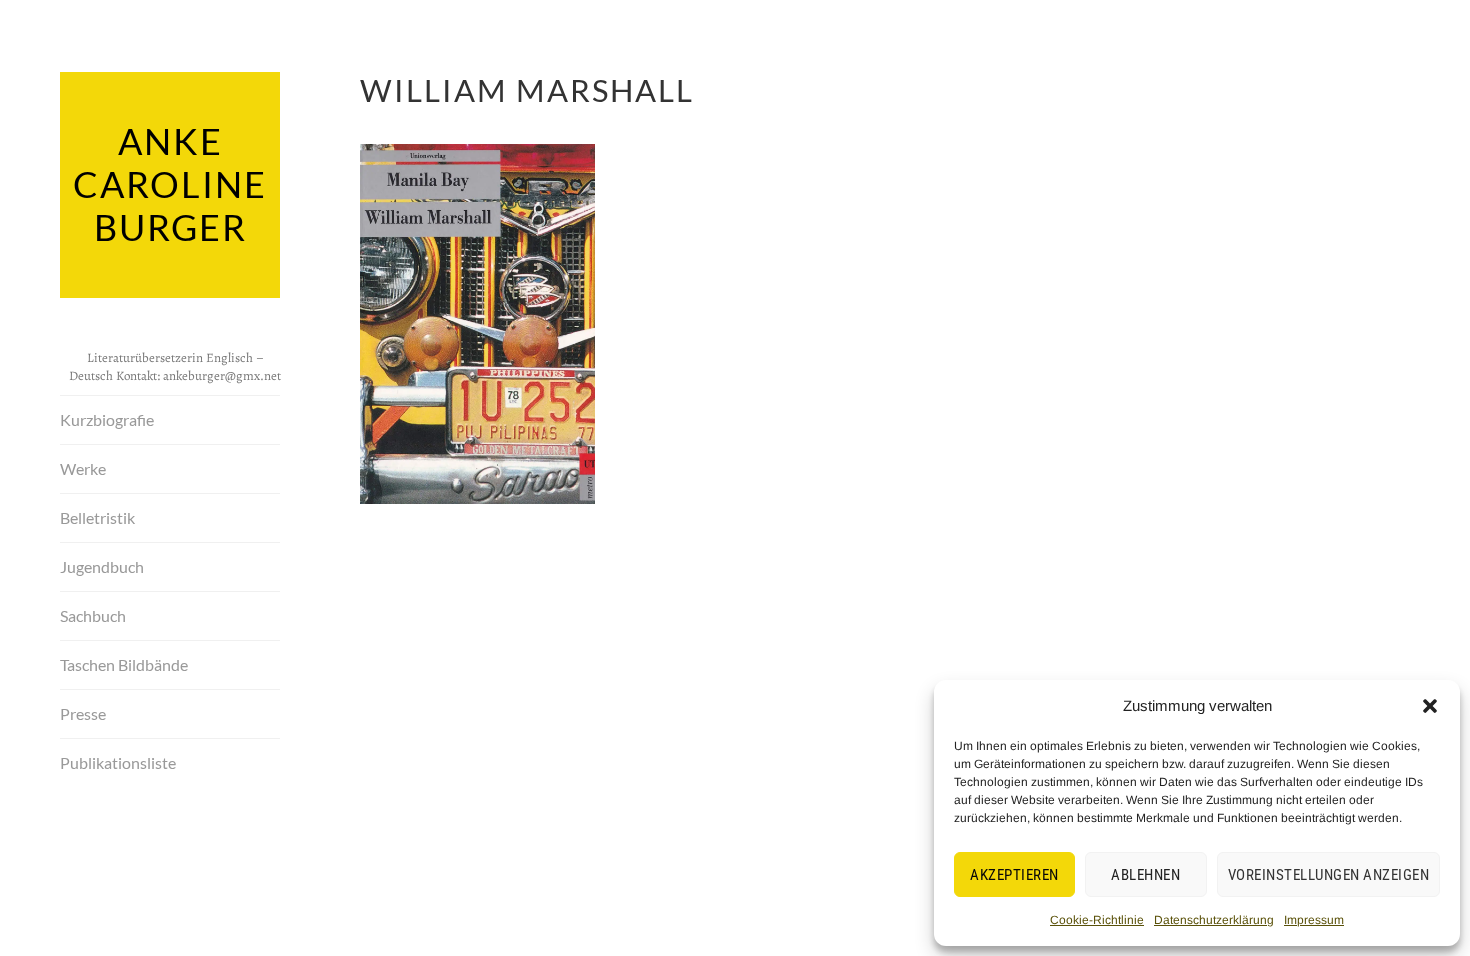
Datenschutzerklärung (1214, 920)
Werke (83, 468)
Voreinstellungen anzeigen (1329, 875)
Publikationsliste (118, 762)
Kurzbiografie (107, 419)
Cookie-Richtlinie (1097, 920)
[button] (1430, 706)
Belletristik (97, 517)
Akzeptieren (1014, 875)
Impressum (1314, 920)
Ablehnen (1145, 875)
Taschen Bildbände (124, 664)
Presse (83, 713)
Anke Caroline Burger (170, 184)
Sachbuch (93, 615)
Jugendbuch (102, 566)
